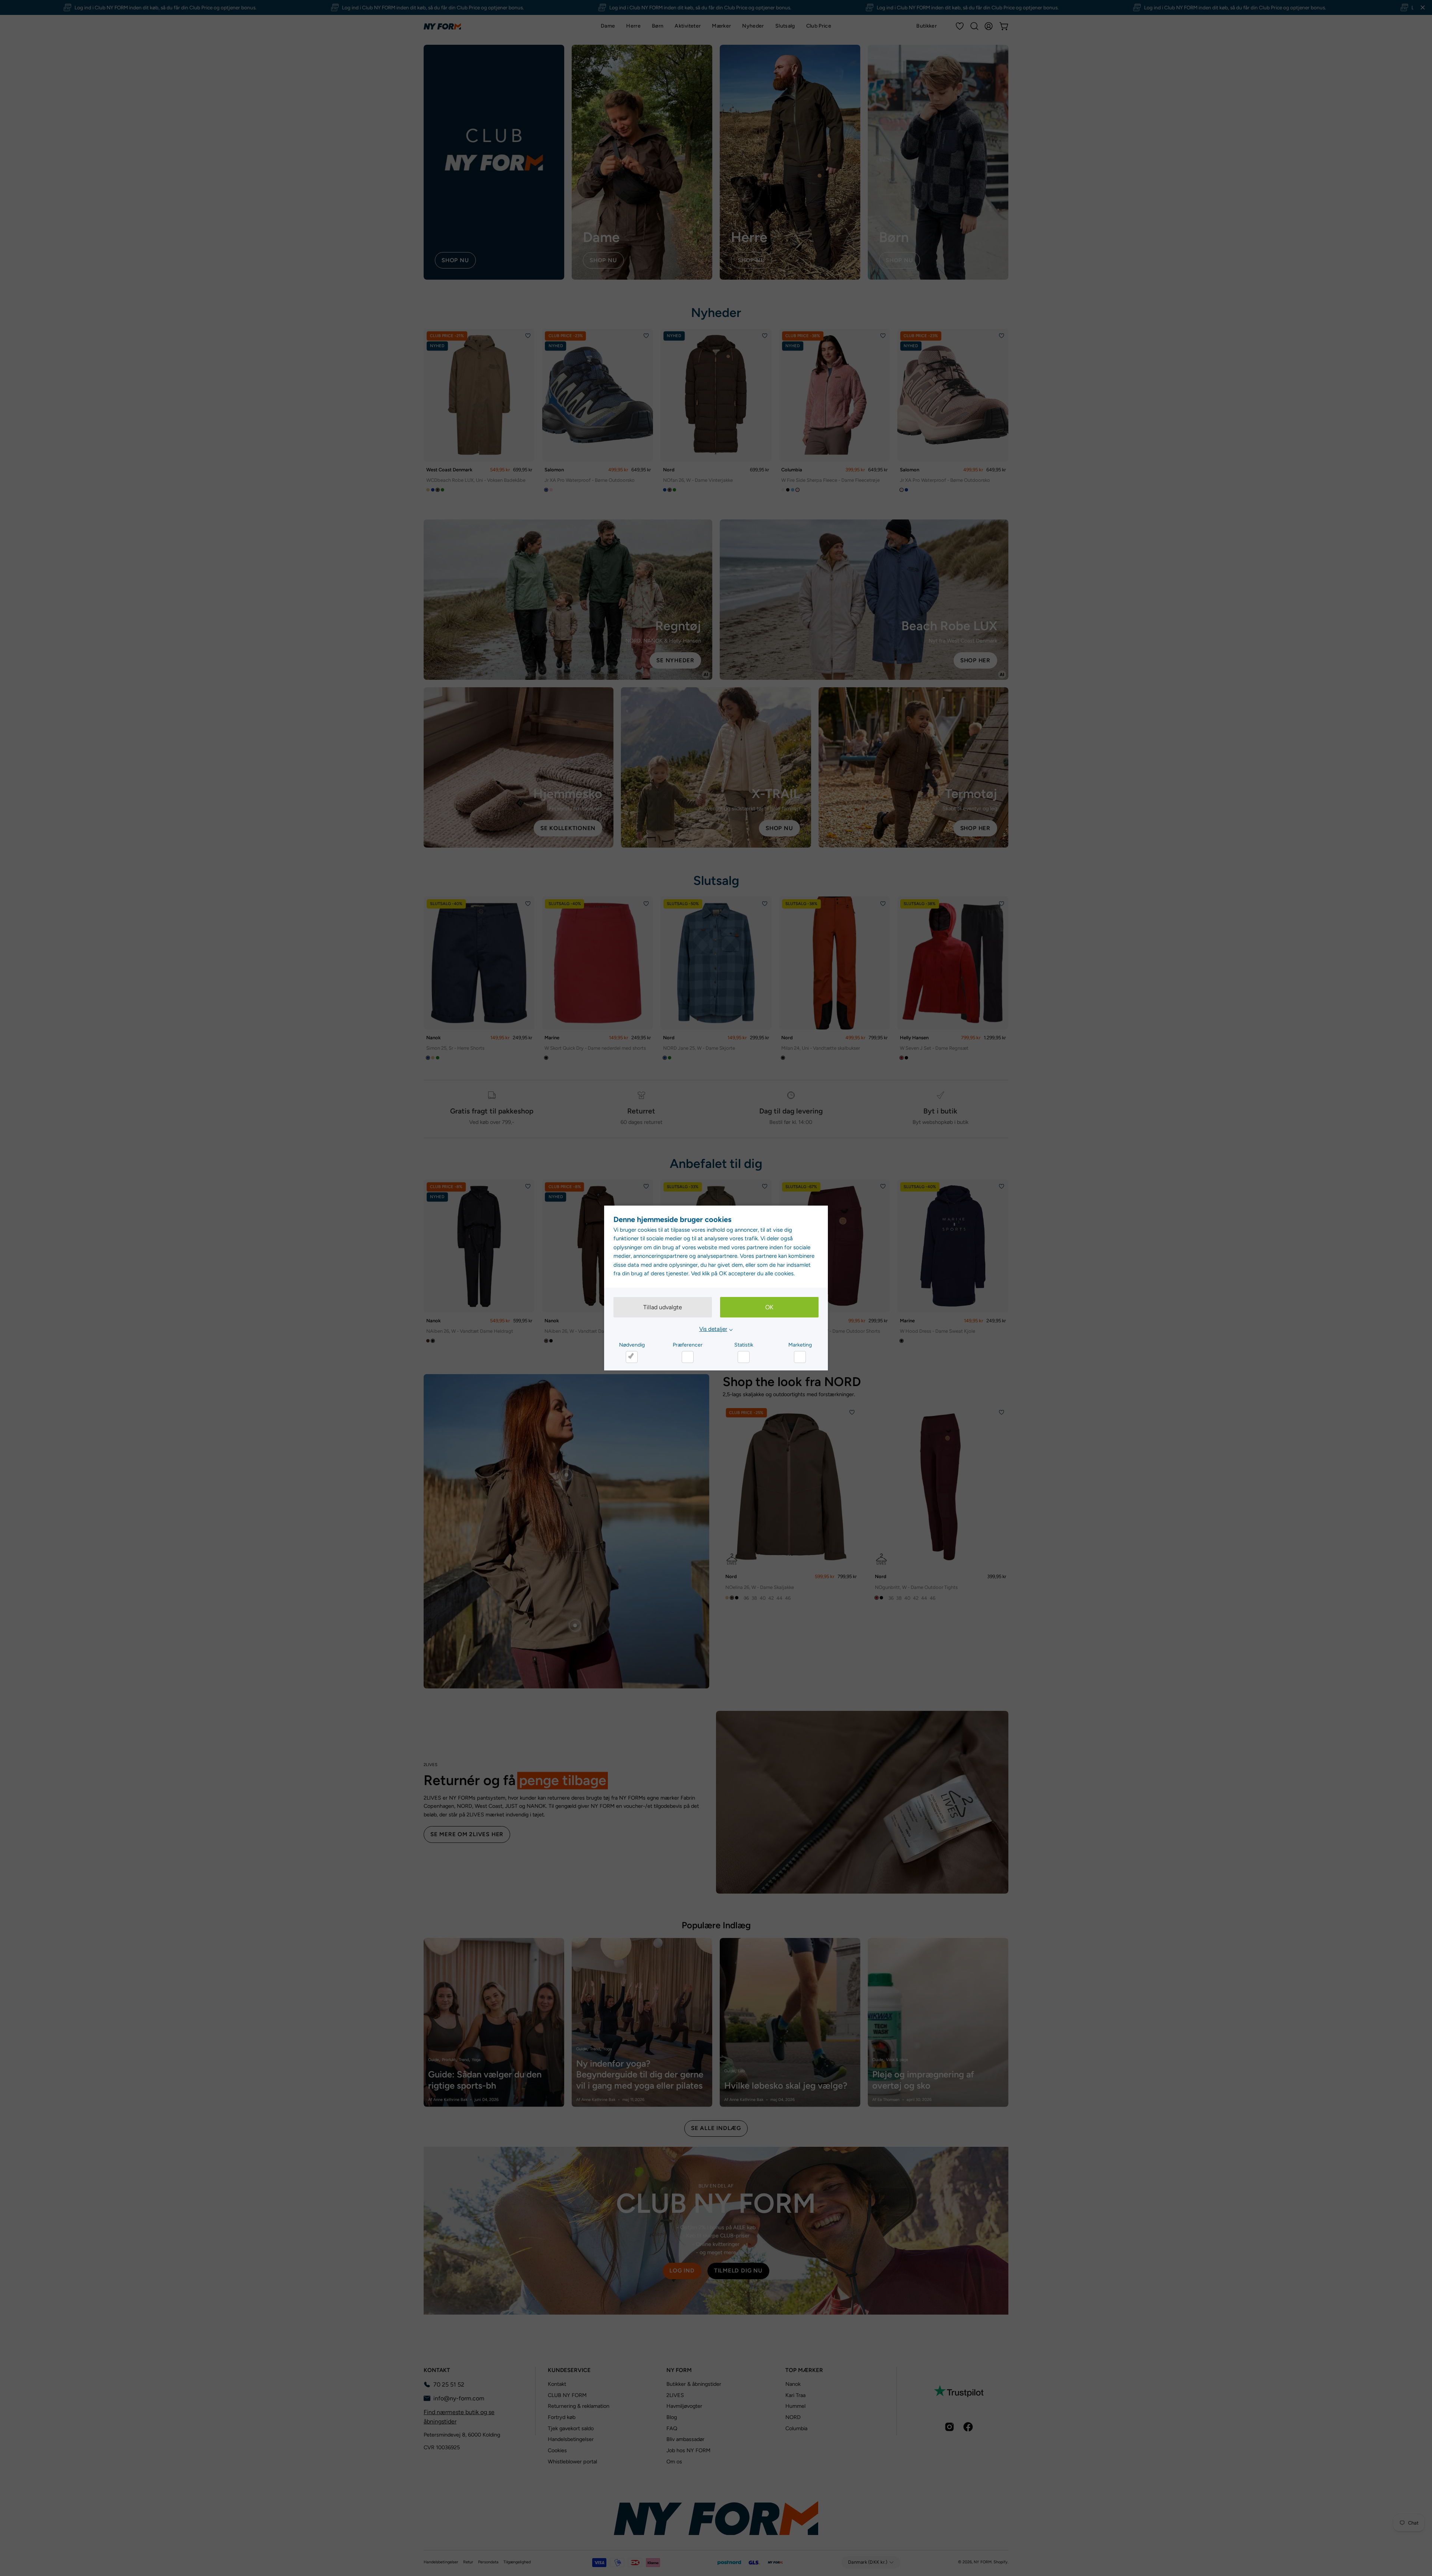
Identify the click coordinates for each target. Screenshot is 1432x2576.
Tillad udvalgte (663, 1307)
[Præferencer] (688, 1357)
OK (769, 1307)
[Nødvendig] (632, 1357)
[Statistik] (744, 1357)
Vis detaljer (713, 1329)
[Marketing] (800, 1357)
